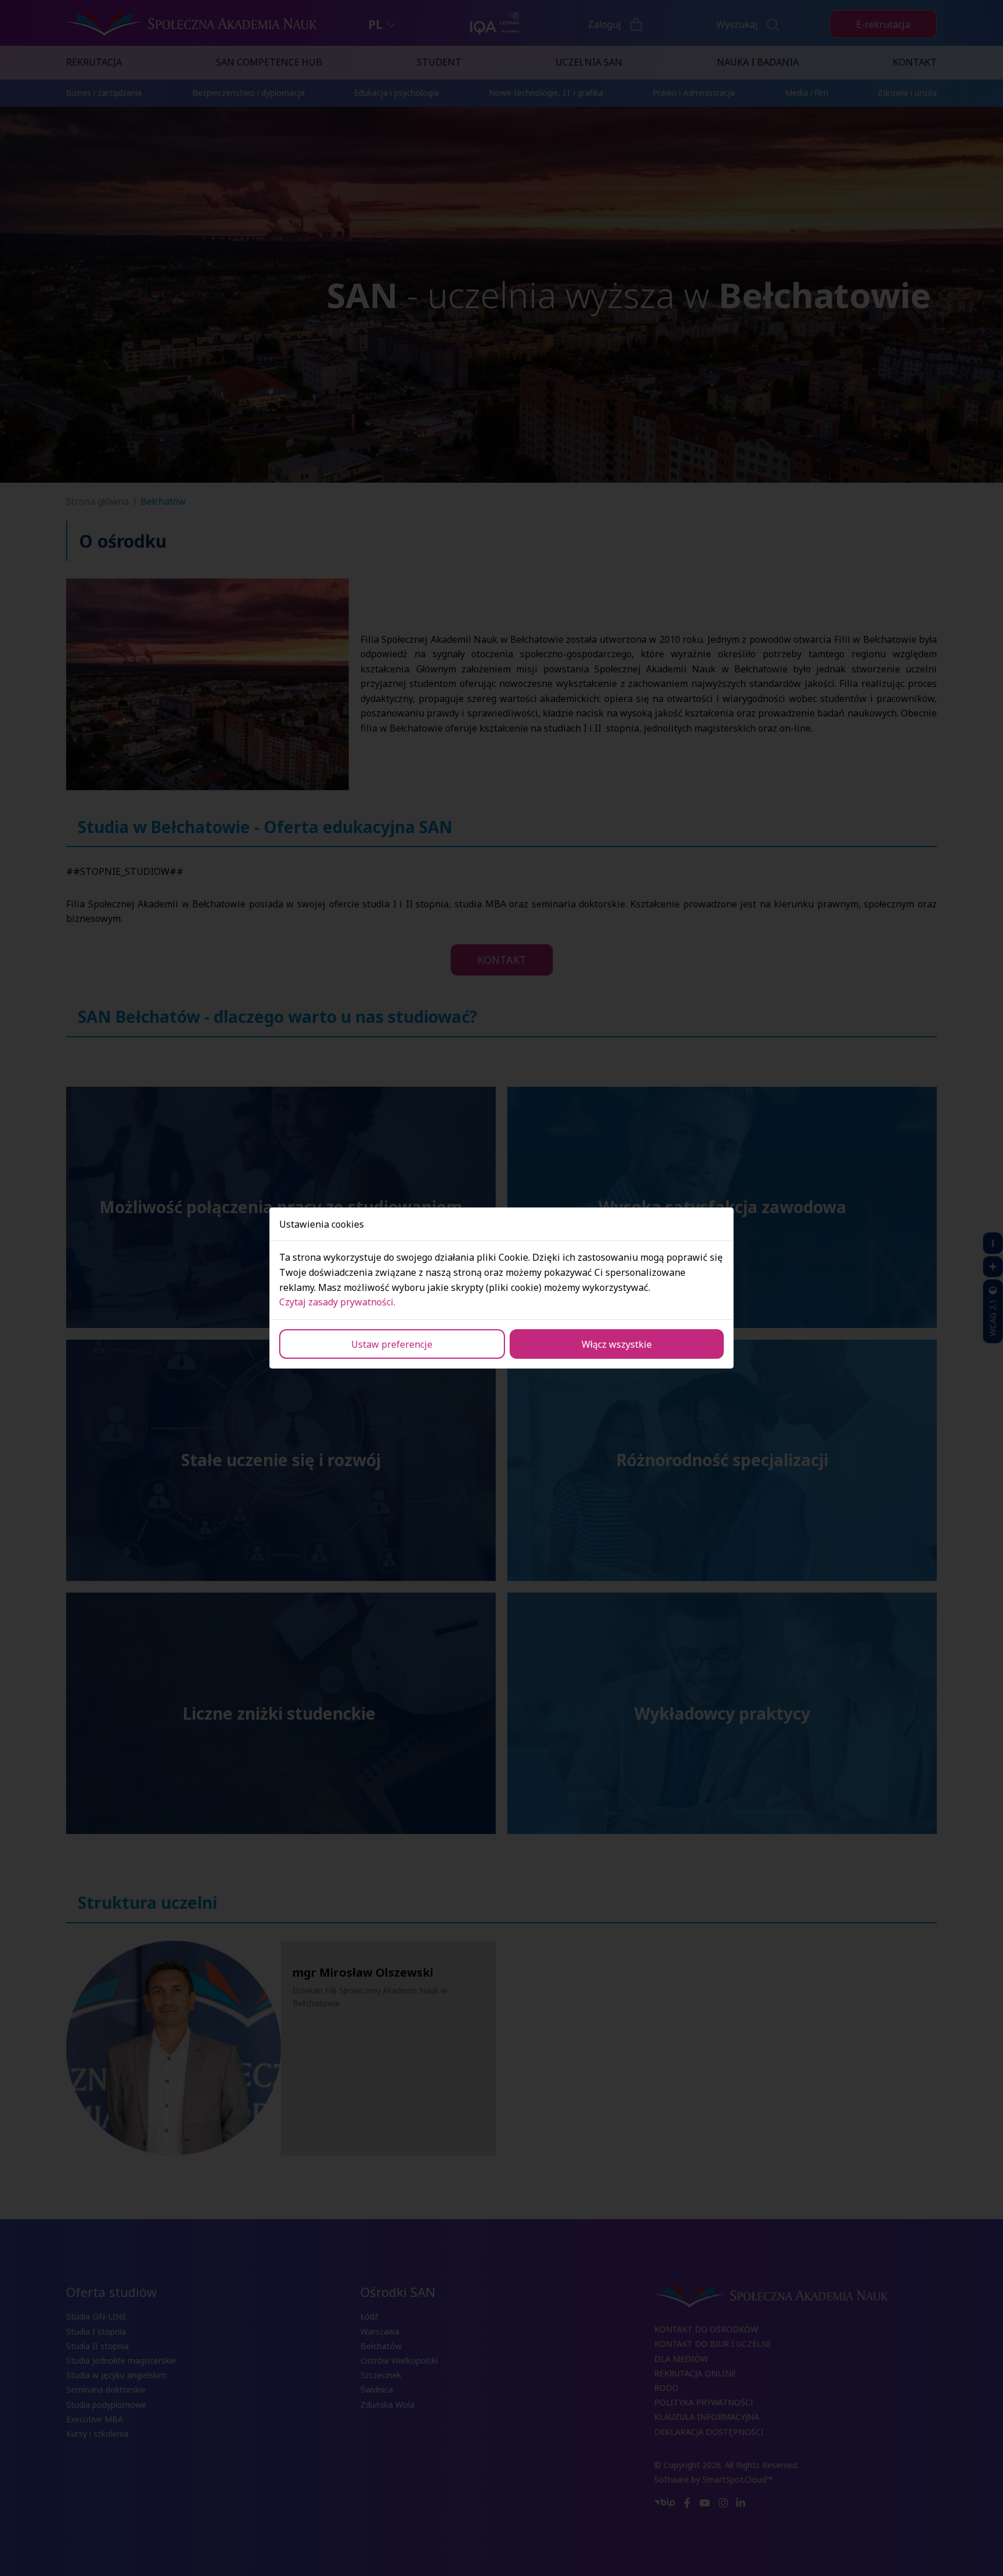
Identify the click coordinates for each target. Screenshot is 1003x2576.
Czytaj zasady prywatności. (337, 1302)
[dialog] (501, 1288)
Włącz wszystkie (617, 1344)
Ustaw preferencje (392, 1344)
